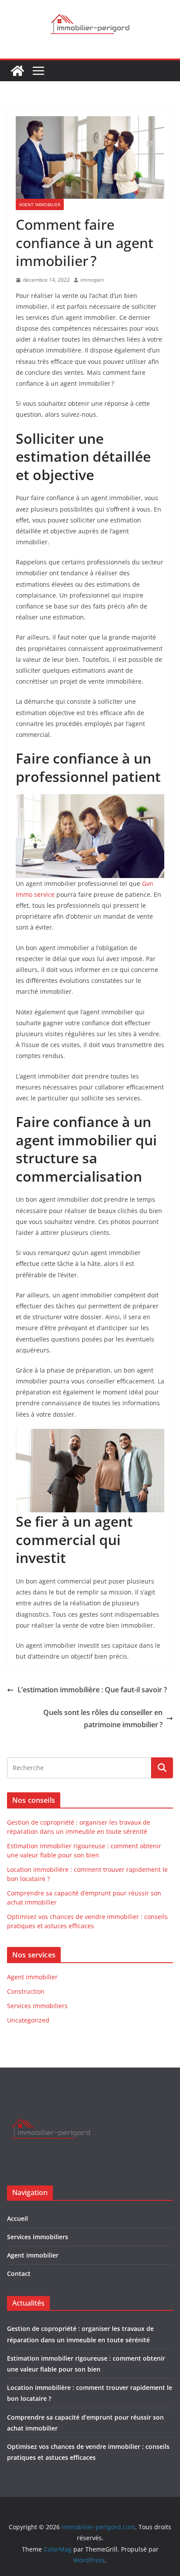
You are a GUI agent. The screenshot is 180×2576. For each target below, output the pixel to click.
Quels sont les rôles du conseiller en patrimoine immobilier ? (103, 1719)
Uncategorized (28, 2020)
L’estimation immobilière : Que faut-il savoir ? (92, 1690)
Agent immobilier (40, 204)
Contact (19, 2273)
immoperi (92, 280)
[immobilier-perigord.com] (17, 71)
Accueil (17, 2218)
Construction (26, 1991)
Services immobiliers (37, 2006)
